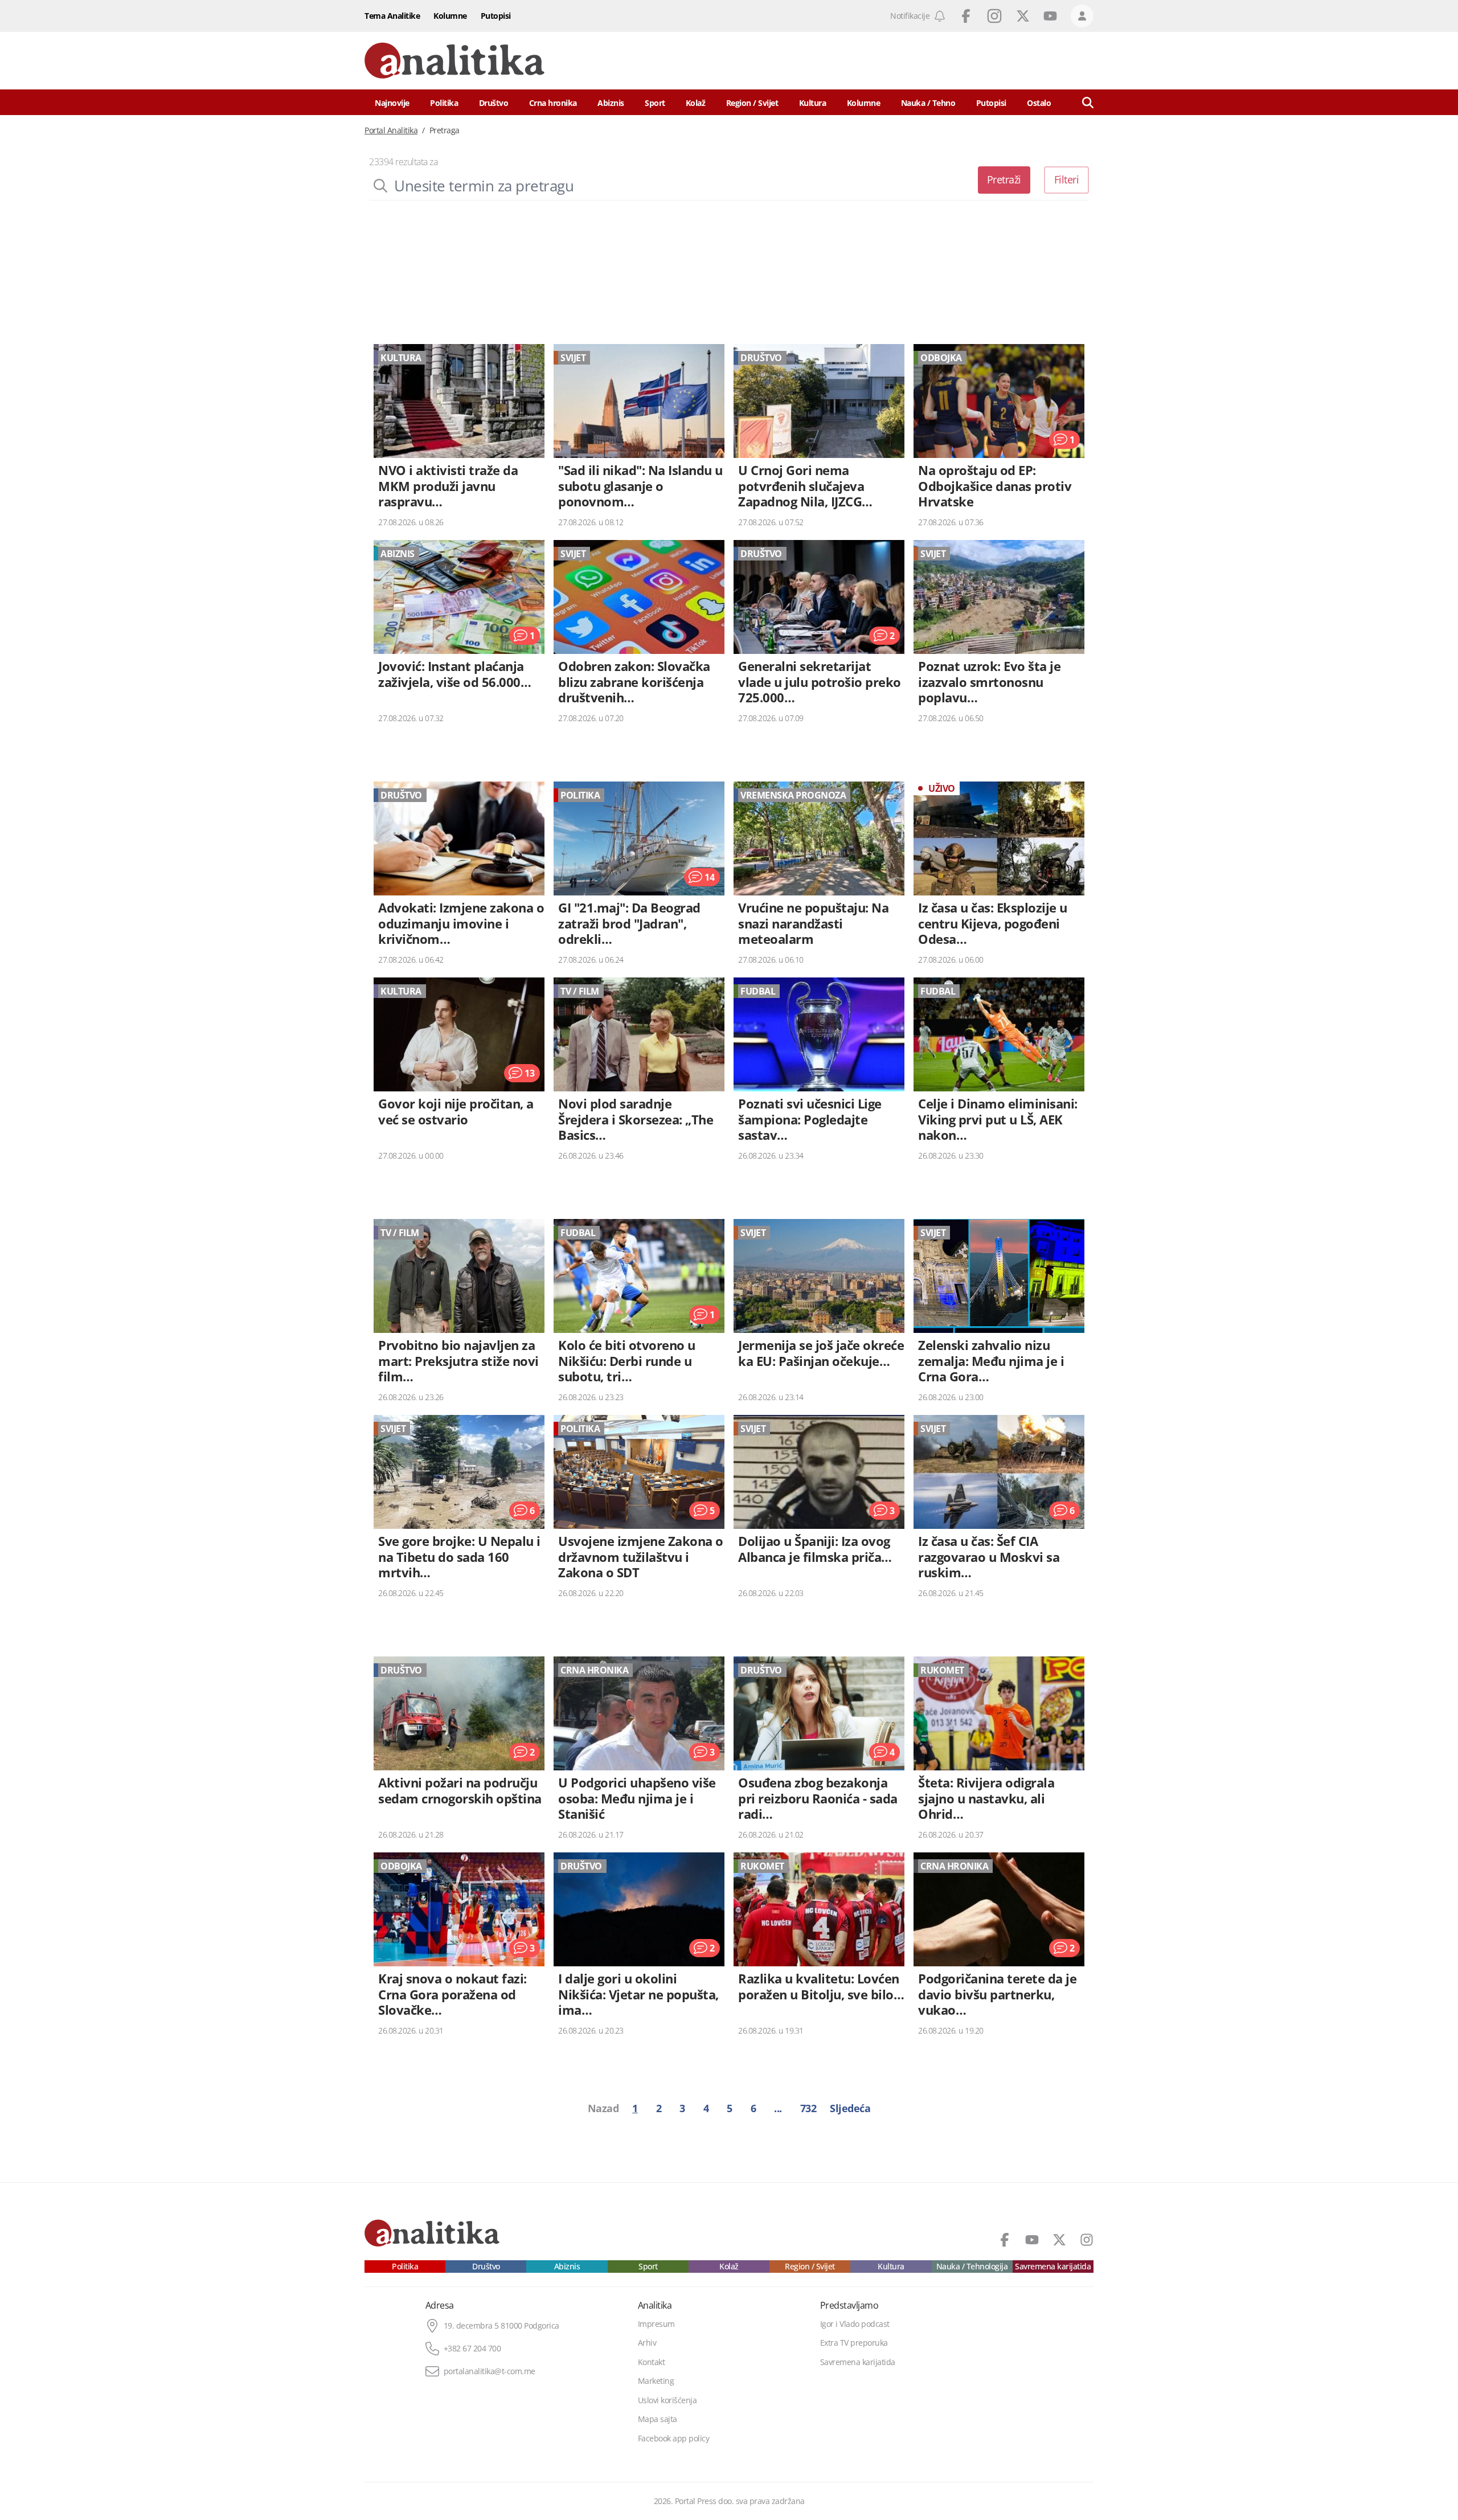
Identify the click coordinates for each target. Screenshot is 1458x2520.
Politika (444, 103)
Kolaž (696, 103)
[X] (1059, 2240)
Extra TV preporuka (854, 2343)
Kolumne (450, 16)
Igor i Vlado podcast (855, 2324)
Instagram (994, 16)
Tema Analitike (392, 16)
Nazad (603, 2108)
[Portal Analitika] (454, 61)
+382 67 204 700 (472, 2349)
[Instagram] (1087, 2240)
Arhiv (647, 2343)
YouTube (1050, 16)
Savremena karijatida (1053, 2267)
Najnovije (392, 103)
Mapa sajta (658, 2419)
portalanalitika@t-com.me (490, 2371)
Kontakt (652, 2362)
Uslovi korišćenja (667, 2400)
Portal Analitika (391, 130)
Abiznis (611, 103)
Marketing (656, 2381)
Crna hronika (553, 103)
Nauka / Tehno (928, 103)
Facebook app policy (674, 2439)
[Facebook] (1005, 2240)
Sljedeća (850, 2108)
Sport (655, 103)
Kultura (813, 103)
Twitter (1023, 16)
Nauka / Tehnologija (972, 2267)
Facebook (966, 16)
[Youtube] (1032, 2240)
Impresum (656, 2324)
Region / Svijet (752, 103)
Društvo (494, 103)
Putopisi (496, 16)
